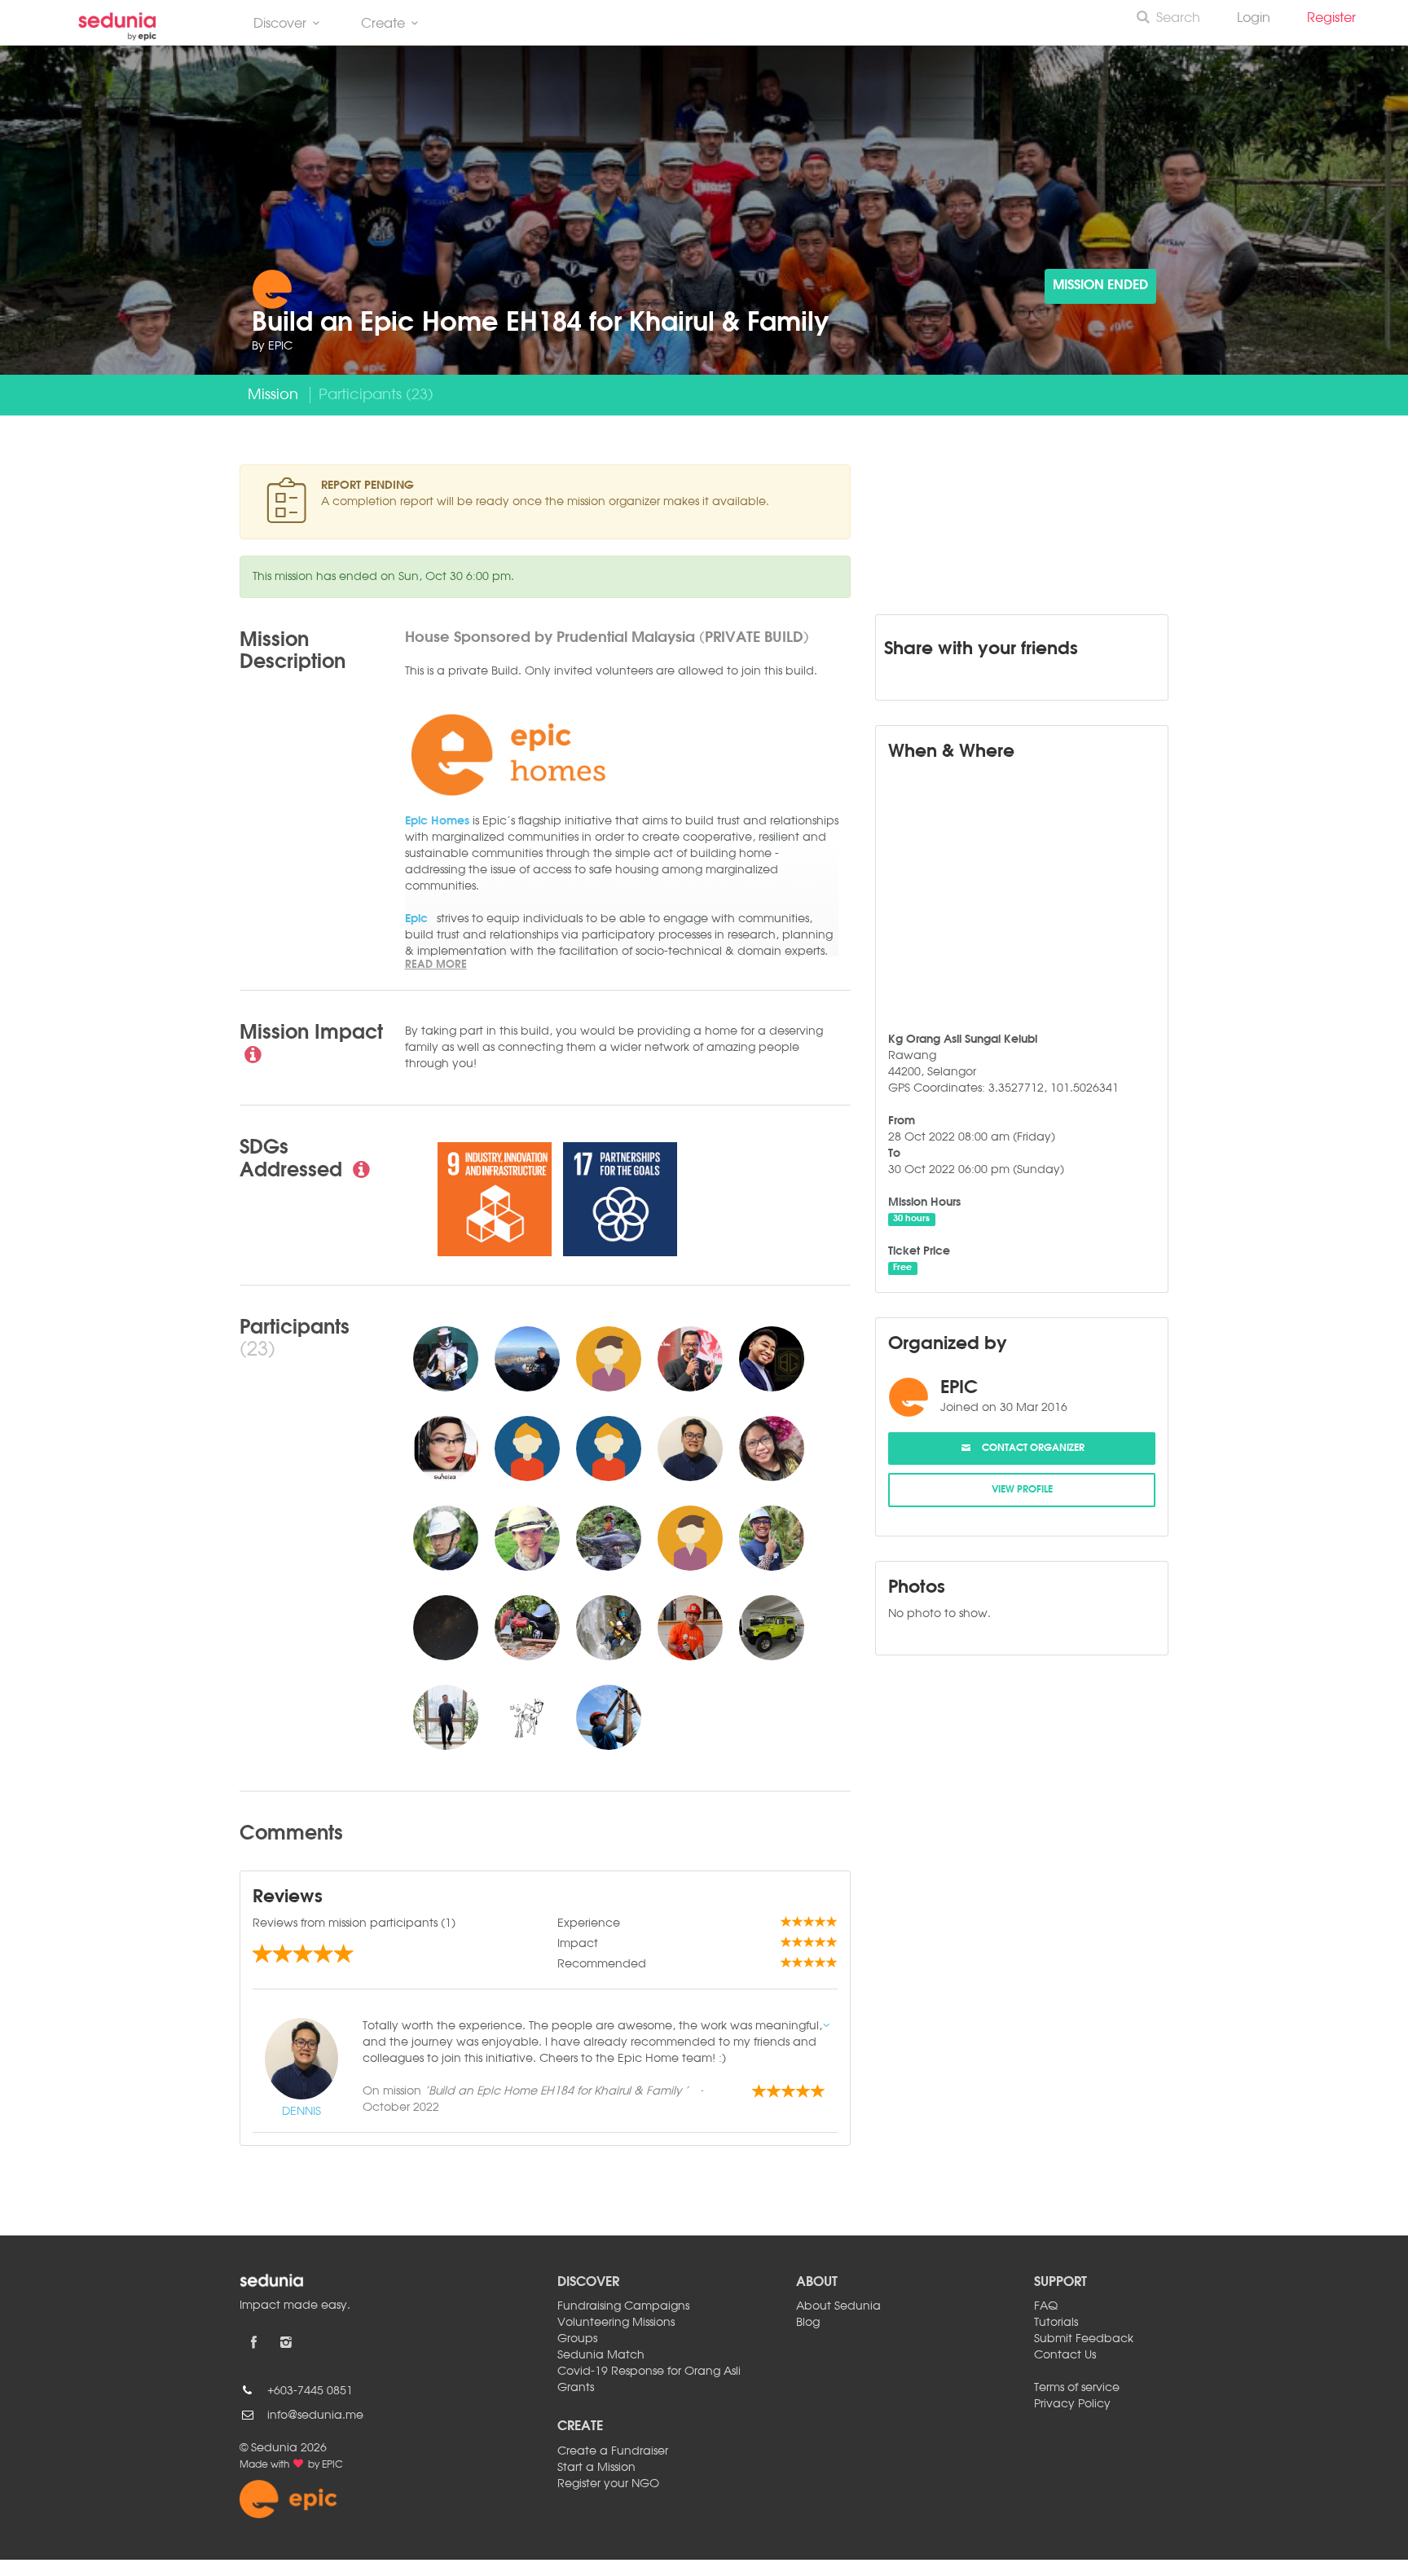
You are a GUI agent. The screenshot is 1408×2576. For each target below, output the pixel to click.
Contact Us (1065, 2355)
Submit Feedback (1084, 2339)
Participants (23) (376, 395)
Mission (273, 395)
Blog (808, 2323)
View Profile (1022, 1490)
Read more (436, 965)
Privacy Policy (1072, 2404)
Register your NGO (608, 2484)
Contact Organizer (1028, 1448)
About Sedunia (838, 2306)
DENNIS (301, 2112)
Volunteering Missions (616, 2323)
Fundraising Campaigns (623, 2306)
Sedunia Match (601, 2355)
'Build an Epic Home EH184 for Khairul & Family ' (557, 2091)
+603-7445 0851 (310, 2391)
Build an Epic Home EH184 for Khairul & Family (541, 324)
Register (1338, 19)
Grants (576, 2388)
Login (1254, 19)
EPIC (280, 346)
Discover (280, 24)
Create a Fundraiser (613, 2451)
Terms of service (1077, 2388)
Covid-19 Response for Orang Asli (649, 2372)
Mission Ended (1100, 286)
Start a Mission (596, 2468)
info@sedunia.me (315, 2416)
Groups (577, 2339)
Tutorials (1056, 2323)
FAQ (1046, 2306)
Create (383, 24)
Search (1178, 19)
